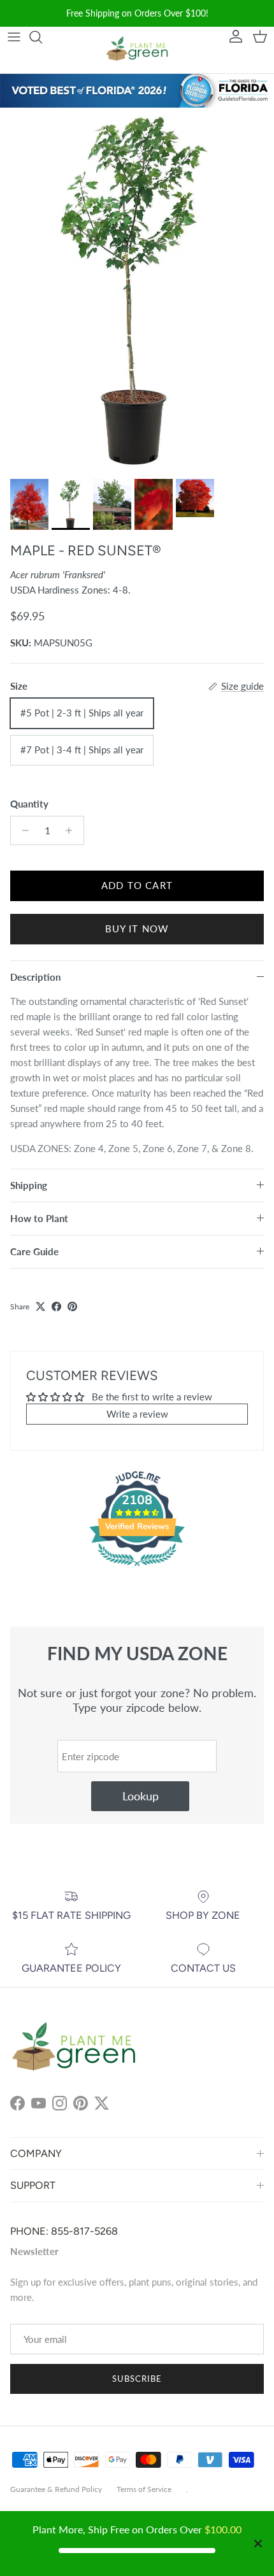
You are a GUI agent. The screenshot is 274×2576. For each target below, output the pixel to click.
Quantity (29, 804)
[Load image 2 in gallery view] (137, 290)
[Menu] (14, 37)
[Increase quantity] (72, 830)
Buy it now (137, 929)
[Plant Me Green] (137, 51)
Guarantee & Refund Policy (56, 2489)
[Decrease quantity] (22, 830)
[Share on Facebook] (56, 1306)
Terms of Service (144, 2489)
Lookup (141, 1796)
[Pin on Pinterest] (72, 1306)
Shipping (29, 1185)
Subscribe (137, 2379)
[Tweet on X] (40, 1306)
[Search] (42, 37)
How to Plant (39, 1218)
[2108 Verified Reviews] (137, 1568)
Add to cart (137, 885)
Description (35, 977)
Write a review (137, 1414)
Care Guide (34, 1251)
